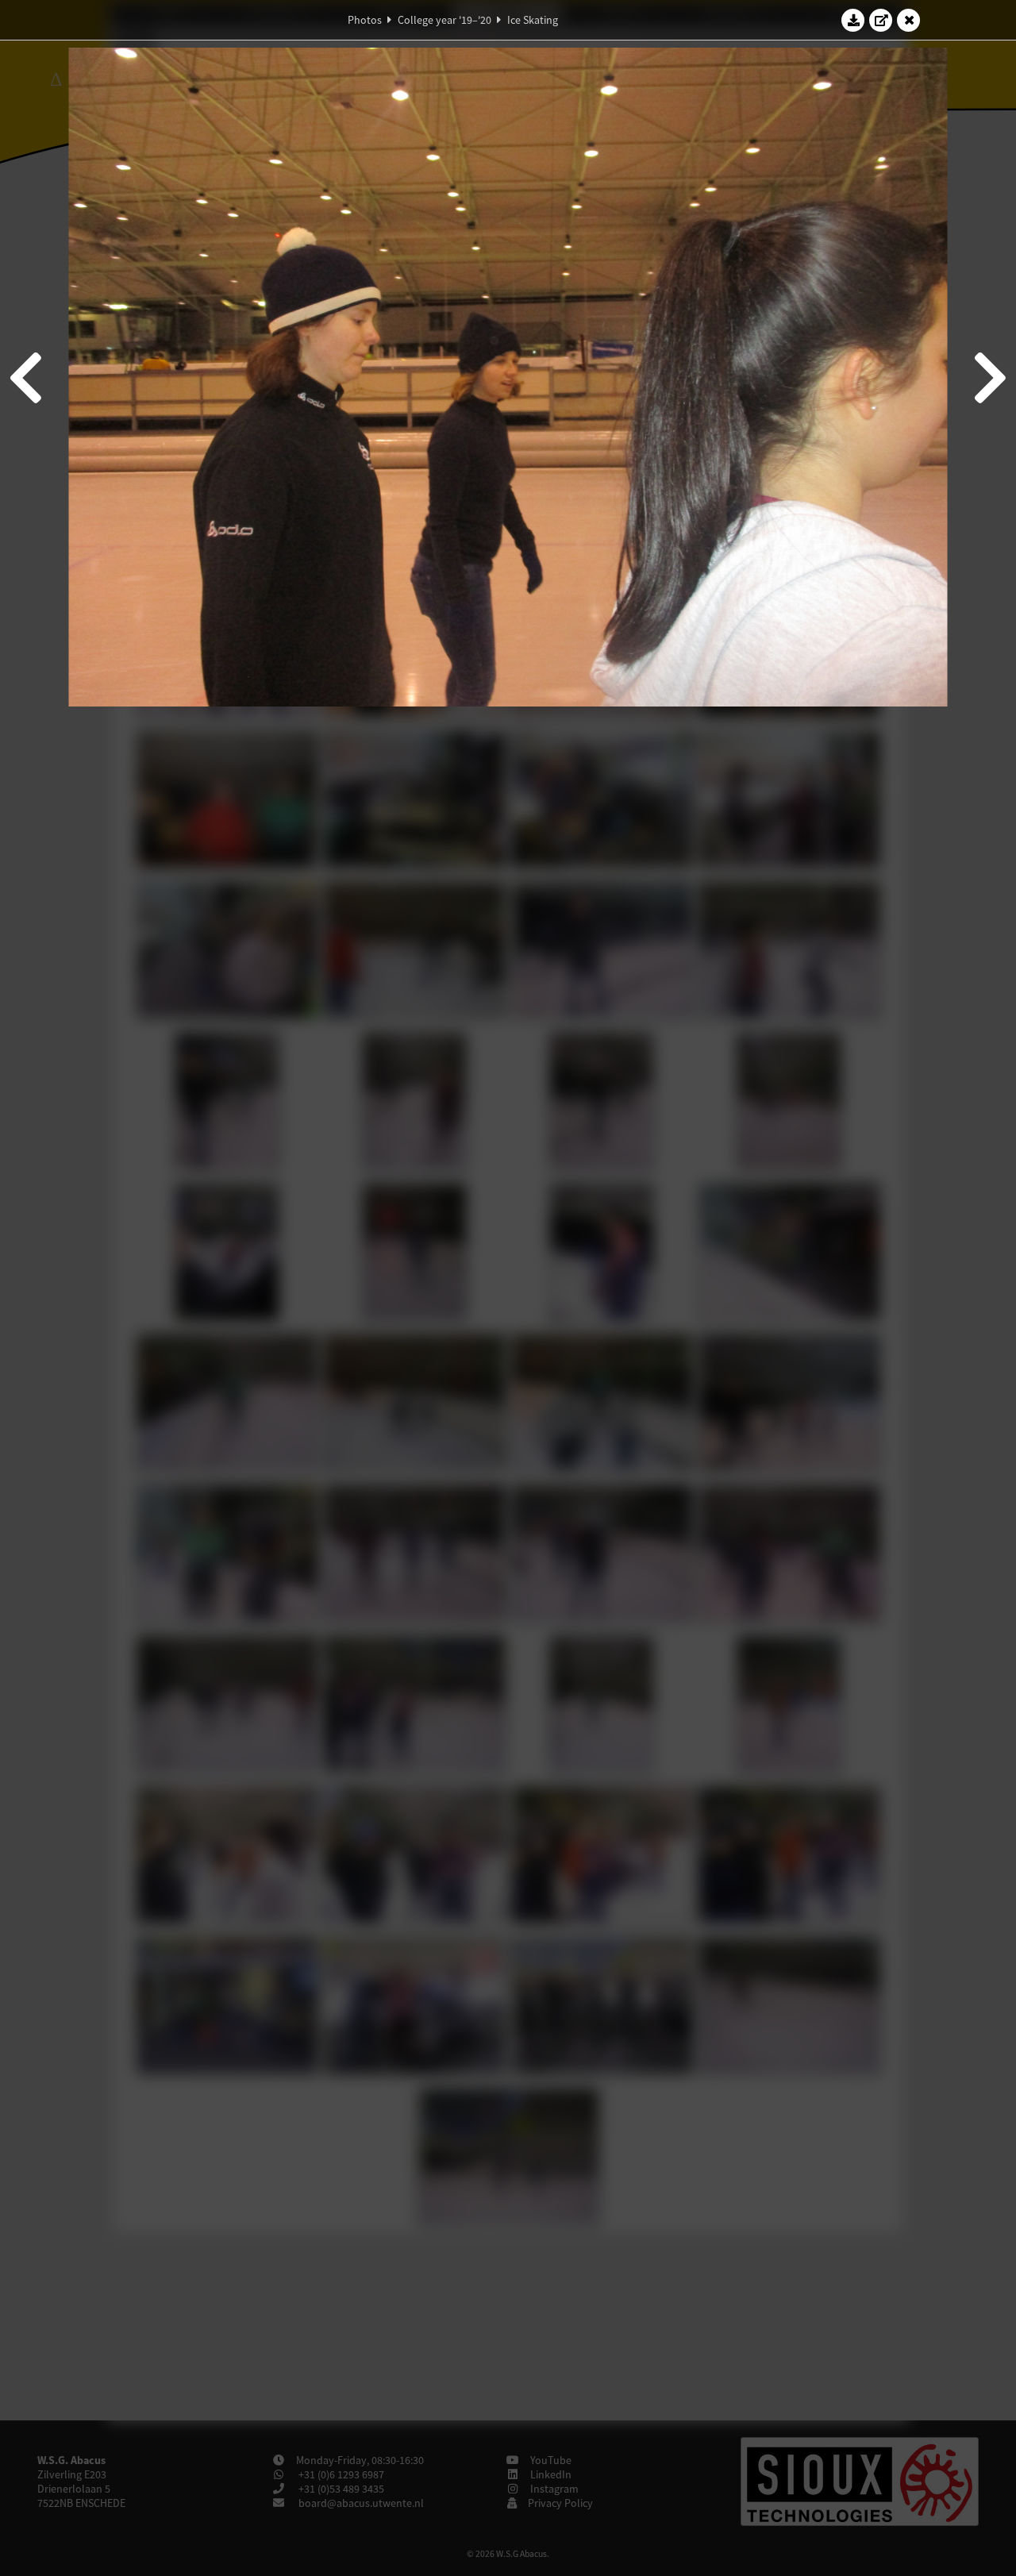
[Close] (909, 20)
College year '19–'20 (444, 20)
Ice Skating (533, 20)
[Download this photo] (853, 20)
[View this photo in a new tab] (881, 20)
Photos (365, 20)
